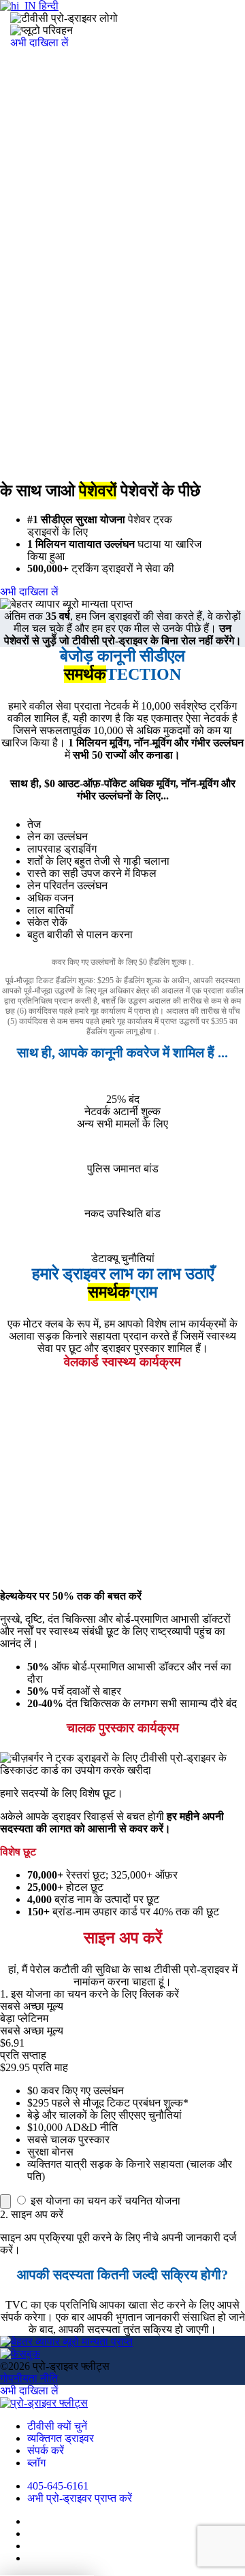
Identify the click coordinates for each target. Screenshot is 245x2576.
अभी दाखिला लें (39, 43)
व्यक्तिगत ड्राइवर (61, 2438)
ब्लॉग (36, 2463)
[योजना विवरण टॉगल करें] (5, 2201)
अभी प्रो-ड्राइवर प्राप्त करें (80, 2498)
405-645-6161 (58, 2486)
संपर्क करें (46, 2450)
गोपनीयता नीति (29, 2378)
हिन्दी (47, 6)
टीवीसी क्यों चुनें (57, 2426)
